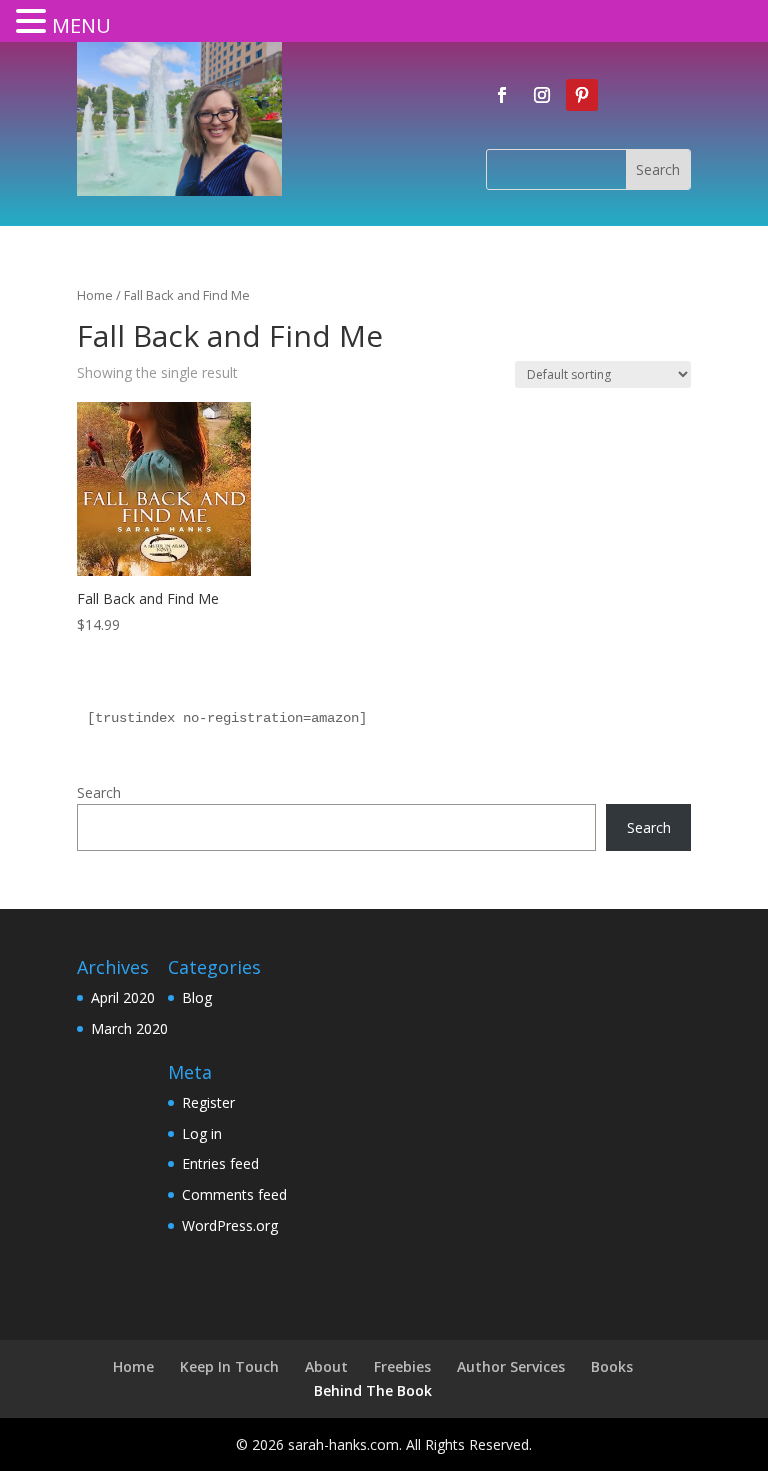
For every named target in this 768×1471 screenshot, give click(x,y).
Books (612, 1366)
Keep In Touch (229, 1366)
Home (95, 295)
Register (208, 1102)
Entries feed (220, 1163)
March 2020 (129, 1028)
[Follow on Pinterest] (582, 95)
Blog (197, 997)
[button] (34, 22)
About (326, 1366)
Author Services (511, 1366)
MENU (81, 25)
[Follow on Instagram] (542, 95)
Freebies (402, 1366)
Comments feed (234, 1194)
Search (99, 792)
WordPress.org (230, 1225)
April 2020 (123, 997)
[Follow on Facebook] (502, 95)
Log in (202, 1133)
